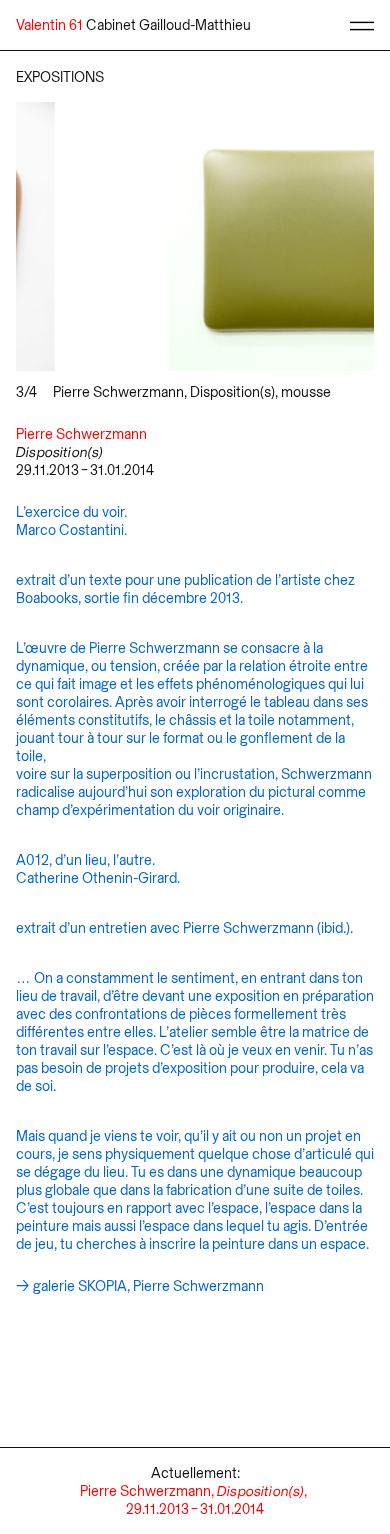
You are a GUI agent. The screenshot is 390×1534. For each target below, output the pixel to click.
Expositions (60, 77)
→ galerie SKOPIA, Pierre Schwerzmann (140, 1286)
